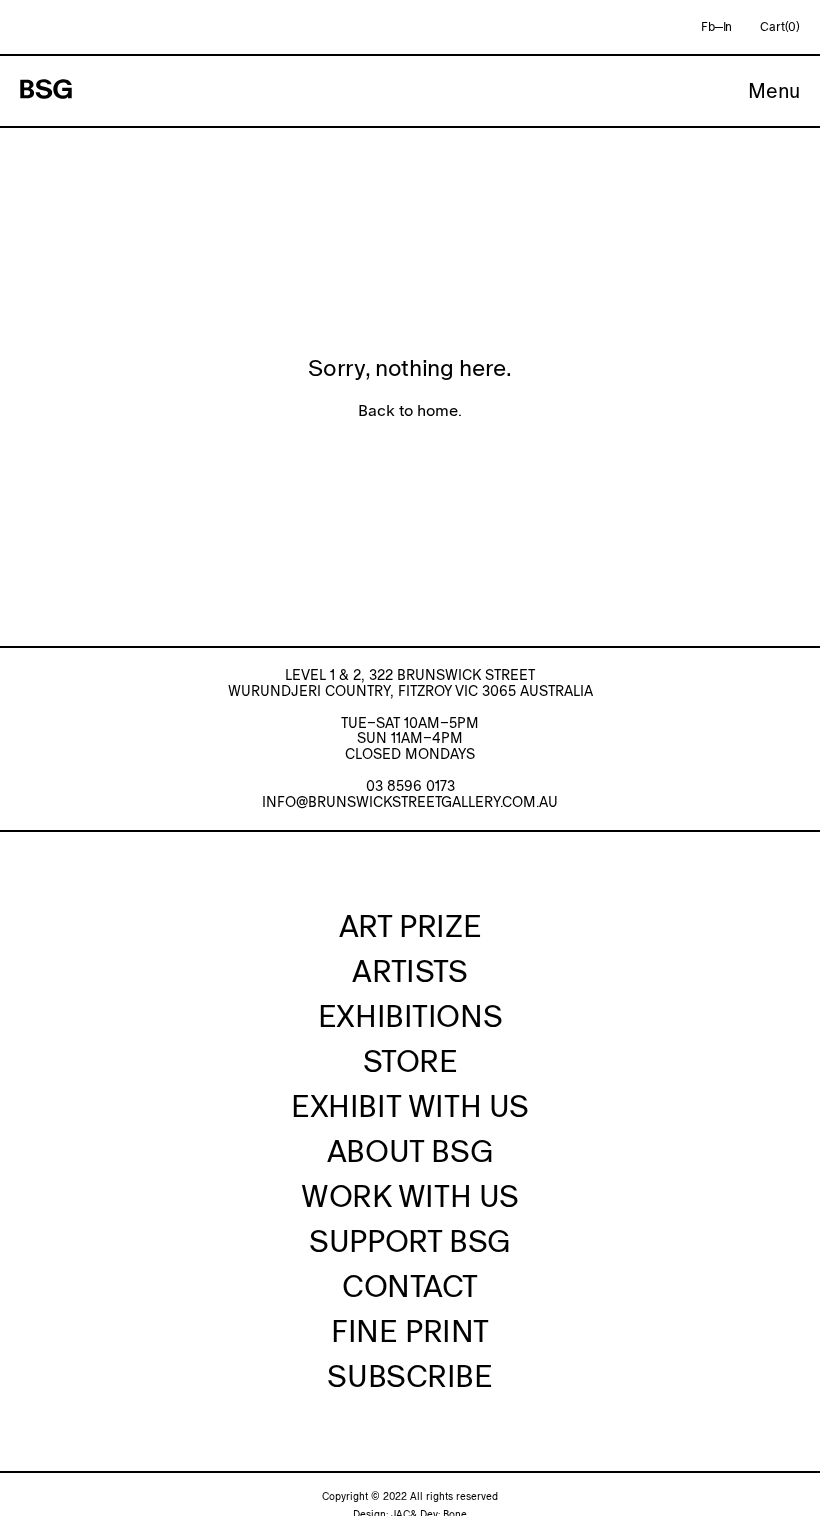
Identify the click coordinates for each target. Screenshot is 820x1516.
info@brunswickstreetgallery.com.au (410, 802)
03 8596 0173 (410, 786)
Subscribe (409, 1376)
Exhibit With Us (410, 1106)
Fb (708, 27)
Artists (409, 971)
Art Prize (410, 926)
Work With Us (410, 1196)
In (728, 27)
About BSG (410, 1151)
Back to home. (410, 410)
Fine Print (410, 1331)
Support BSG (409, 1241)
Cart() (780, 27)
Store (410, 1061)
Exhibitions (410, 1016)
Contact (410, 1286)
